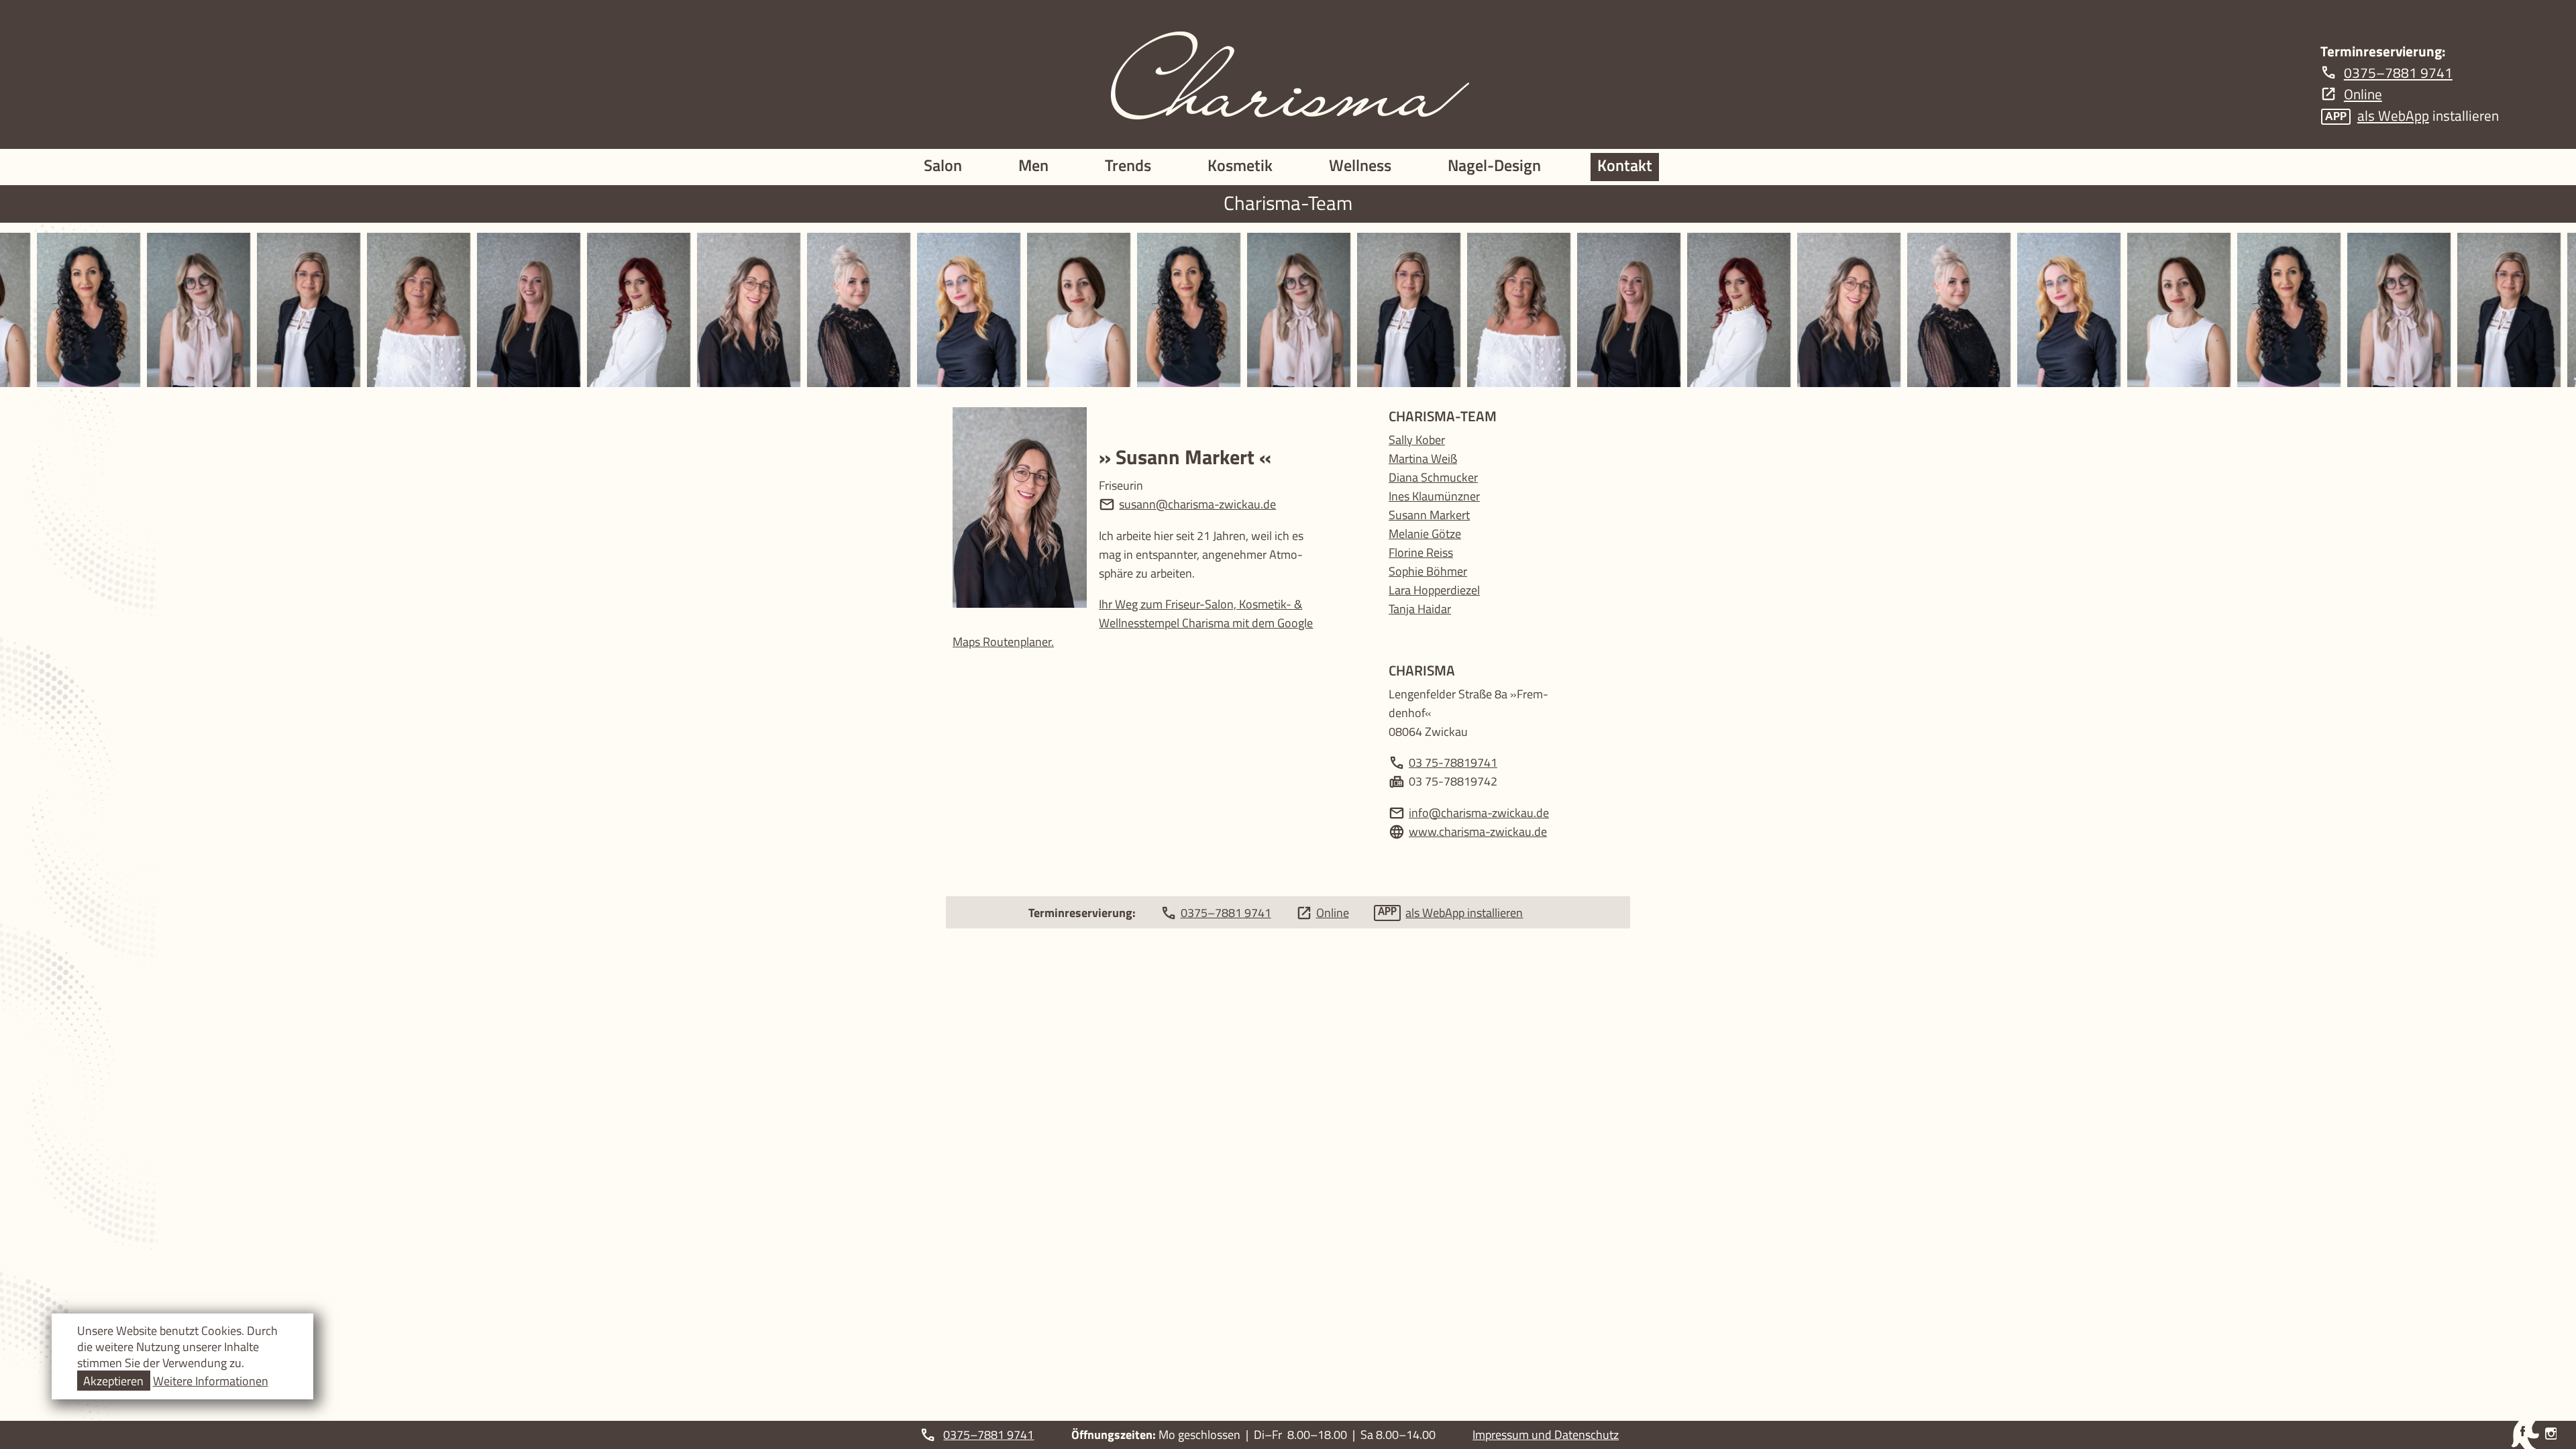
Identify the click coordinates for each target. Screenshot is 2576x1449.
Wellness (1360, 165)
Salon (943, 165)
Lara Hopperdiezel (1434, 590)
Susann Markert (1429, 515)
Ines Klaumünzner (1434, 496)
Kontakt (1625, 165)
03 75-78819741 (1453, 762)
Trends (1128, 165)
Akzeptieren (113, 1381)
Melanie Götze (1425, 533)
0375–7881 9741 (988, 1434)
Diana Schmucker (1433, 477)
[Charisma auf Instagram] (2551, 1434)
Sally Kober (1417, 439)
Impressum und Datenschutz (1546, 1434)
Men (1033, 165)
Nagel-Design (1494, 165)
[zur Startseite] (1288, 74)
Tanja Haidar (1420, 608)
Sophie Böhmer (1428, 571)
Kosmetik (1240, 165)
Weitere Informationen (211, 1381)
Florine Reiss (1421, 552)
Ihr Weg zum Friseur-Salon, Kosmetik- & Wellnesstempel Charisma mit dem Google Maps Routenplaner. (1133, 623)
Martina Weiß (1423, 458)
